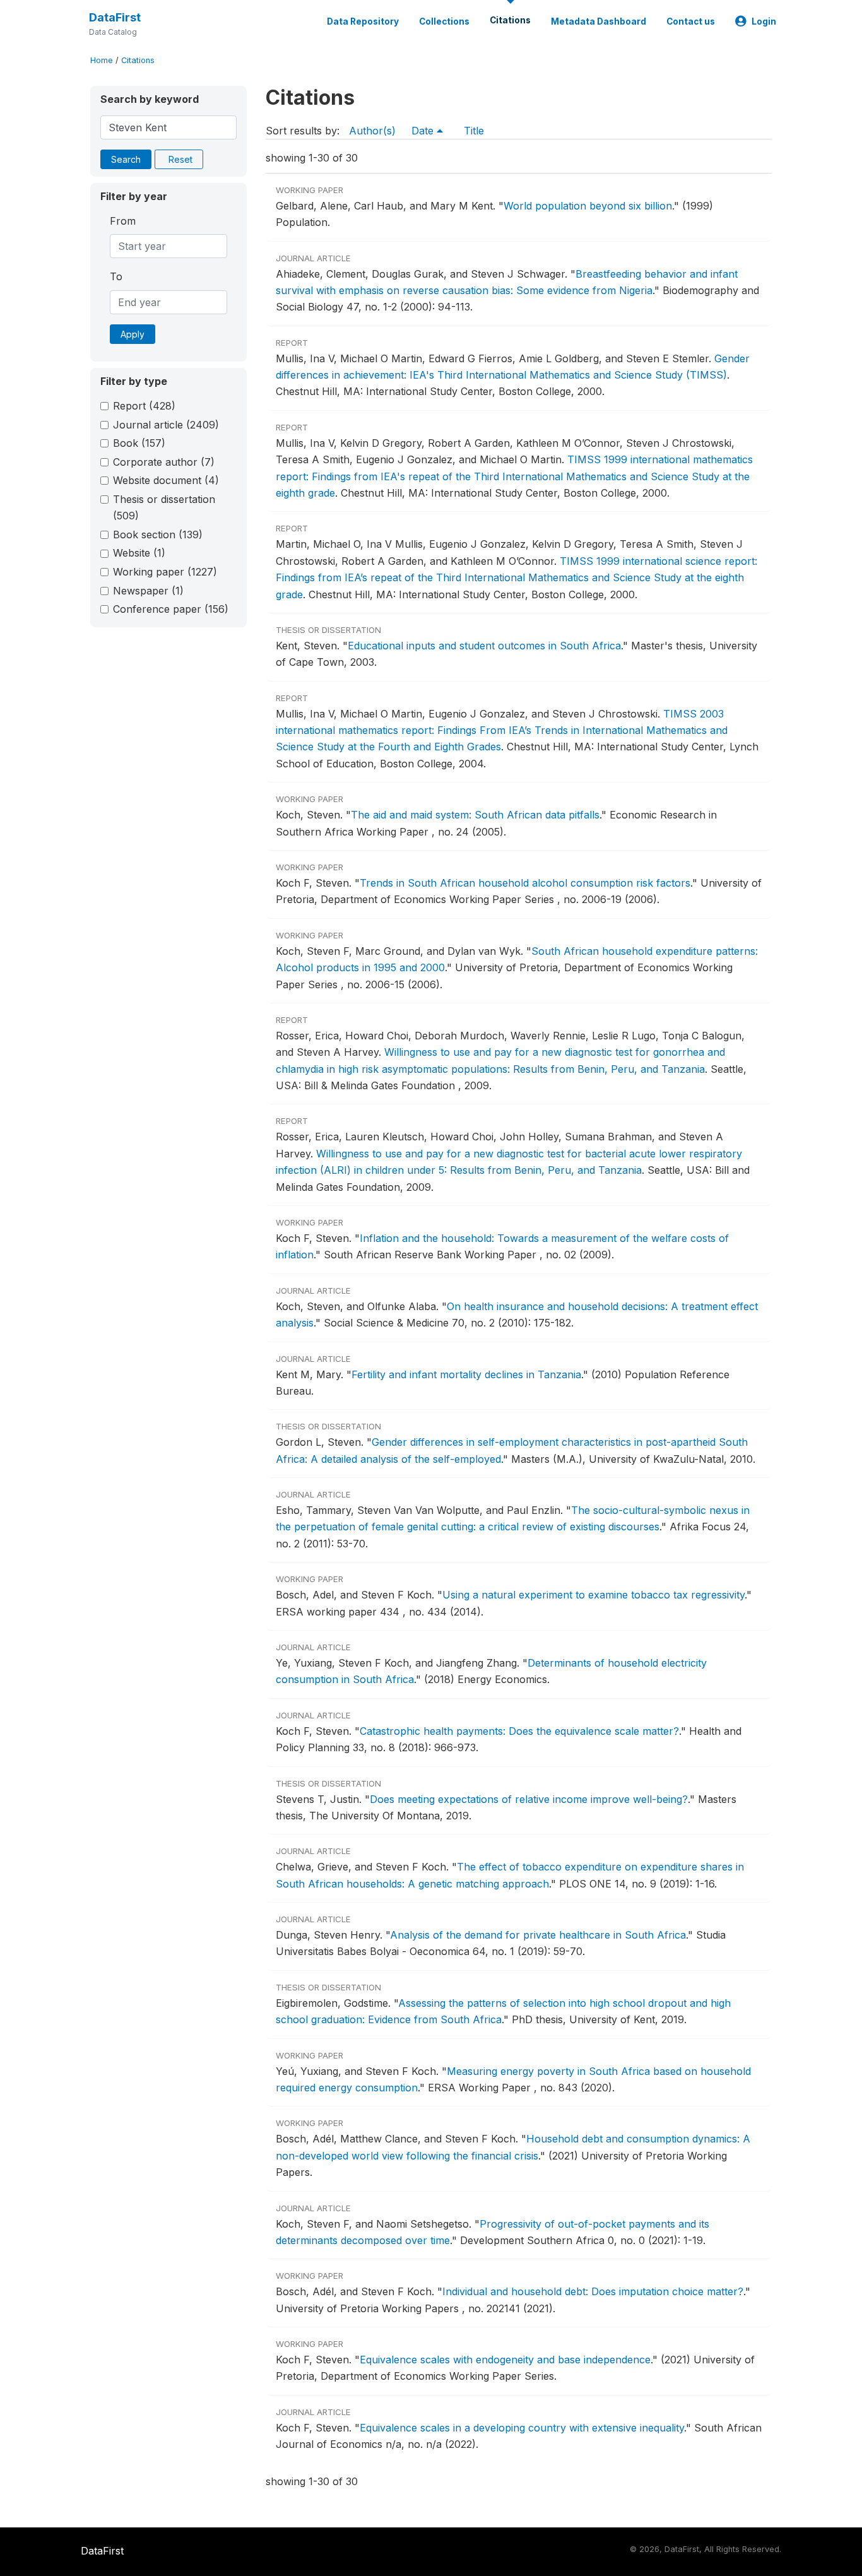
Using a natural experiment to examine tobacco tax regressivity (593, 1595)
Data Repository (363, 21)
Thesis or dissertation (164, 507)
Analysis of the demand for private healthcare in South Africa (538, 1935)
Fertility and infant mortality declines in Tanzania (466, 1374)
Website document (166, 480)
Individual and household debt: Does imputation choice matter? (593, 2291)
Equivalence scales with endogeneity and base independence (505, 2360)
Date (424, 131)
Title (474, 131)
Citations (510, 20)
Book (139, 443)
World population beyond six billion (588, 206)
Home (102, 60)
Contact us (691, 21)
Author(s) (372, 131)
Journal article (166, 425)
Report (144, 406)
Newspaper (148, 591)
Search (126, 159)
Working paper (165, 572)
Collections (444, 21)
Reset (180, 159)
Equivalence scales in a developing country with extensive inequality (522, 2428)
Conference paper (171, 609)
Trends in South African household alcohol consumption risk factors (525, 883)
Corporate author (164, 462)
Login (764, 21)
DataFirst (115, 17)
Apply (133, 334)
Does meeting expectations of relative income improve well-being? (529, 1799)
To (116, 276)
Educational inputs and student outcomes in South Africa (484, 646)
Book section (158, 535)
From (123, 221)
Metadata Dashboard (599, 21)
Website (139, 553)
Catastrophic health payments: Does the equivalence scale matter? (519, 1731)
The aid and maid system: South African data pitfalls (475, 815)
